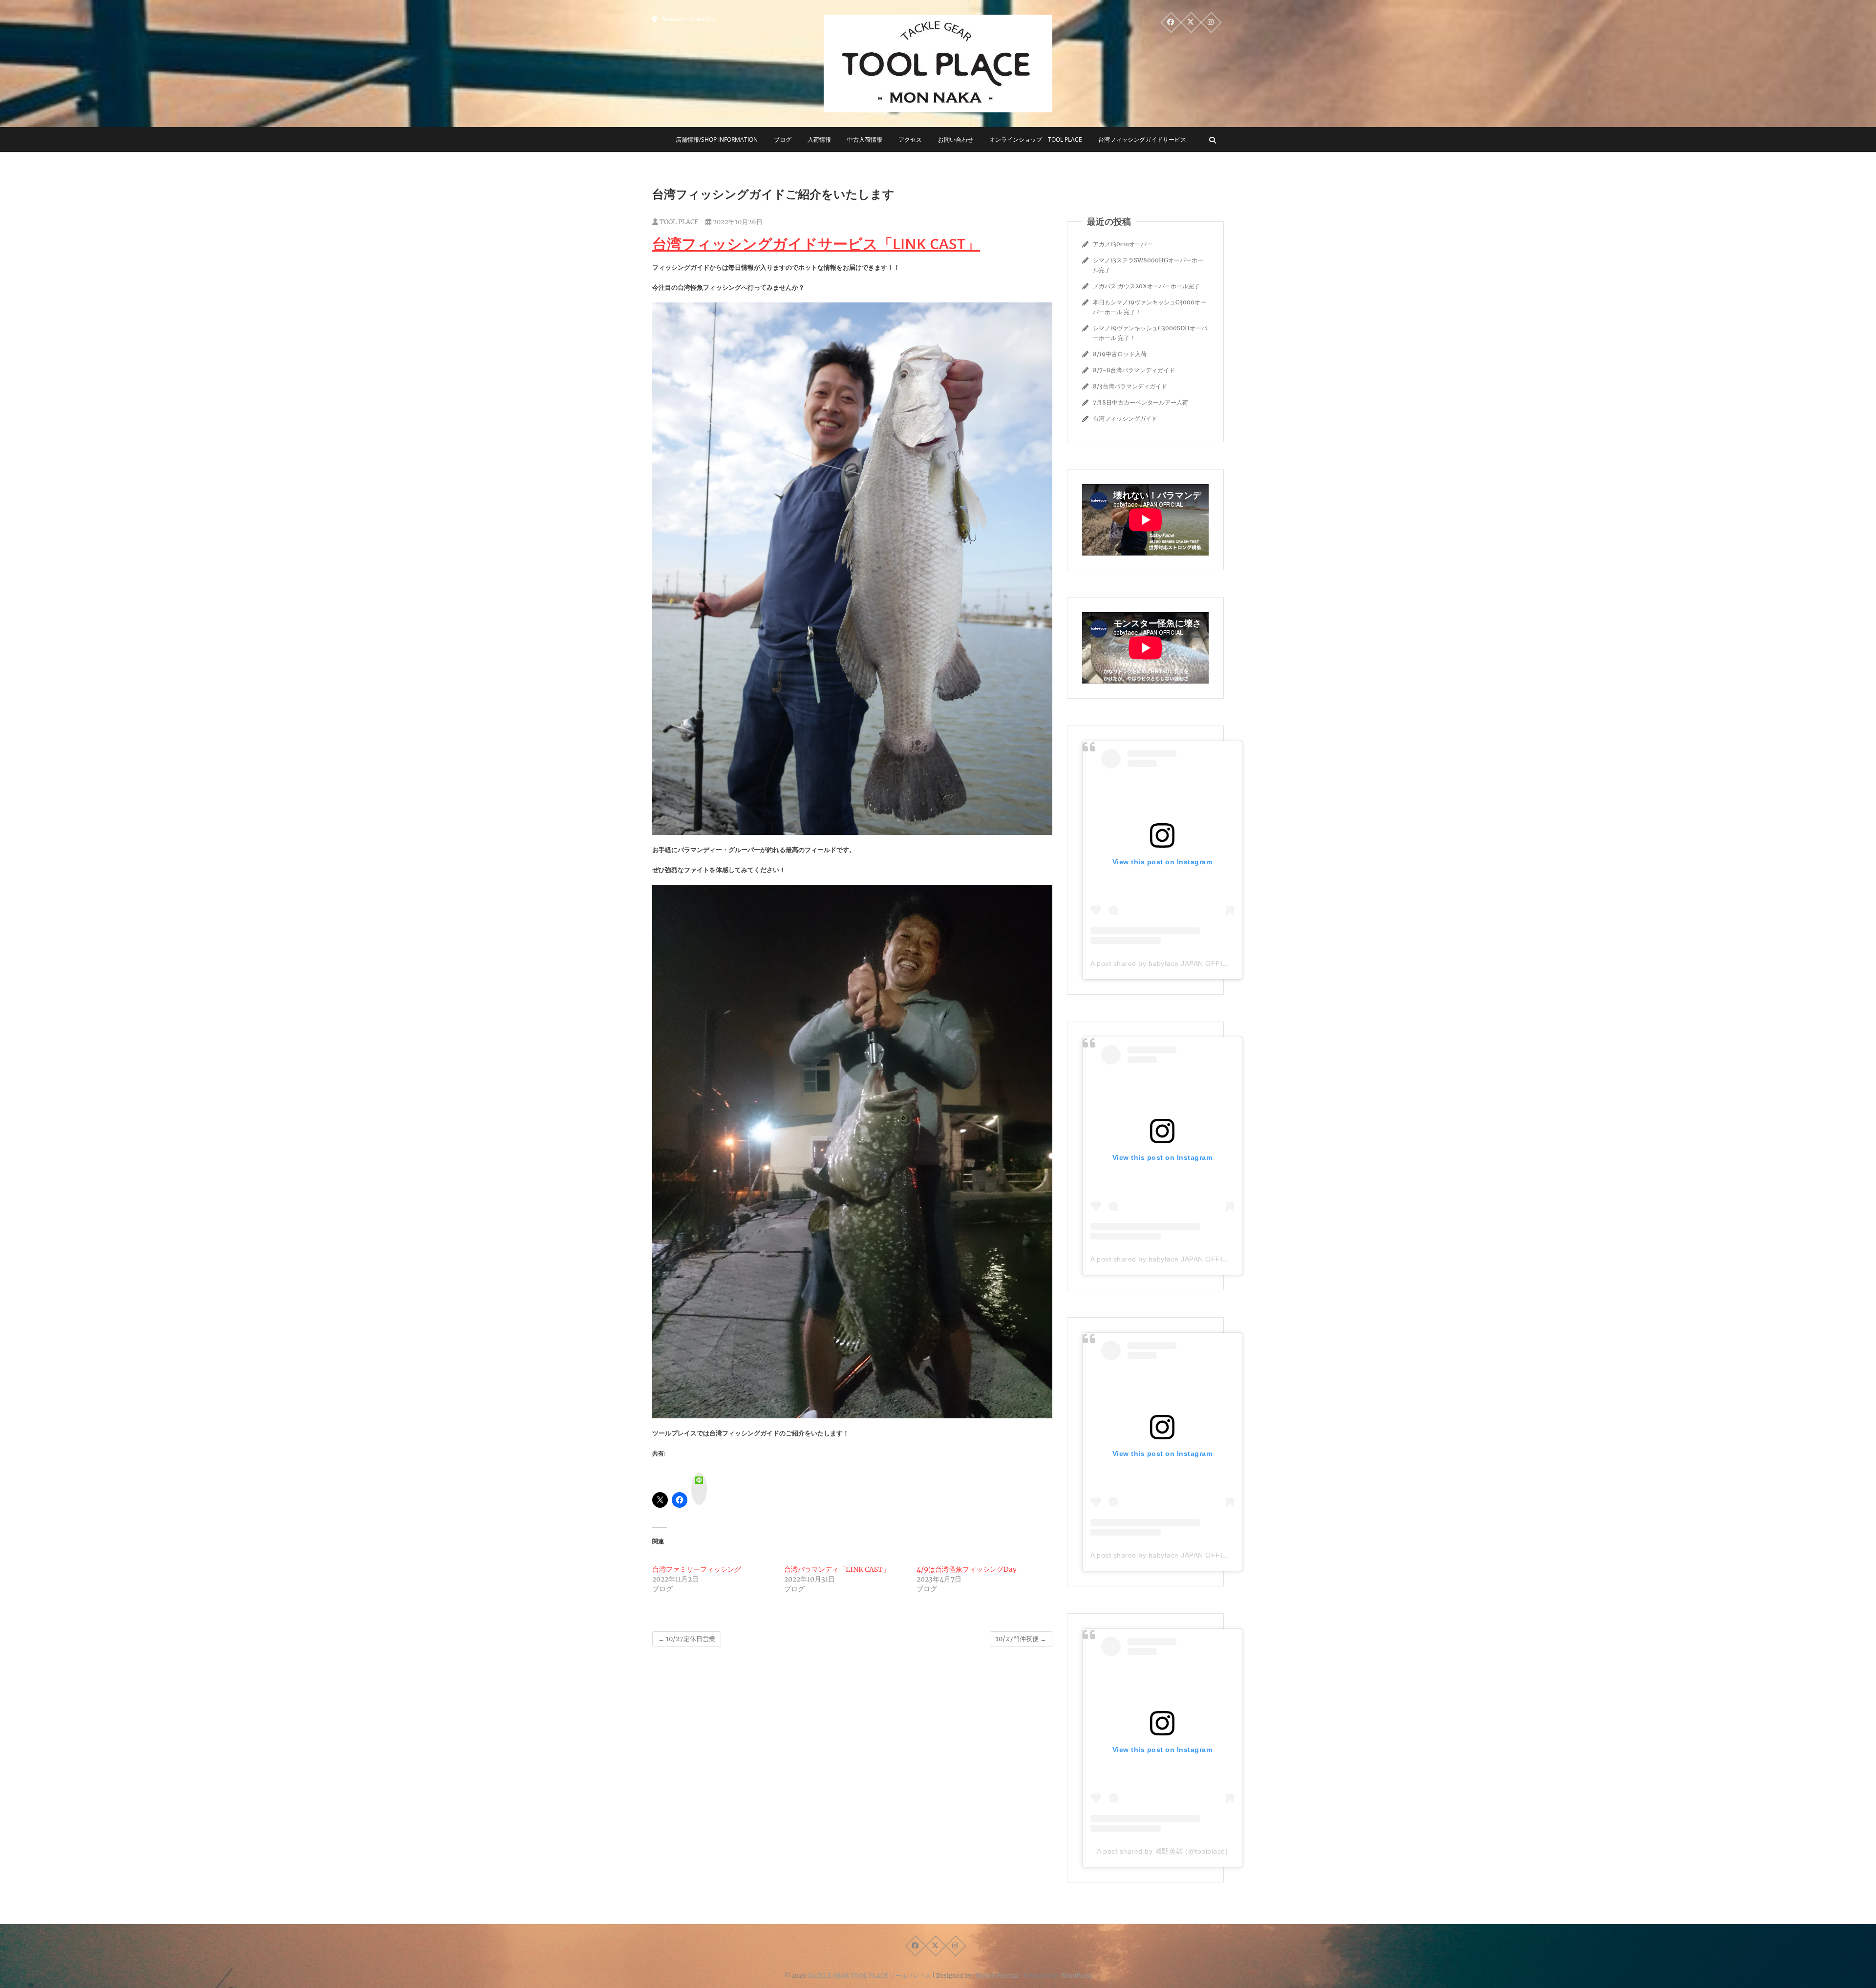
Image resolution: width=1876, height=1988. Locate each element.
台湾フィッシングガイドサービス (1142, 139)
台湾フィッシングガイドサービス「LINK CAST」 (816, 244)
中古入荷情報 (865, 139)
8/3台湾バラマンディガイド (1130, 386)
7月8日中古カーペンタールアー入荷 (1141, 402)
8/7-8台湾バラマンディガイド (1134, 370)
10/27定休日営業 (687, 1639)
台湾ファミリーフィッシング (697, 1569)
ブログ (783, 139)
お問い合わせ (956, 139)
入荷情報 (819, 139)
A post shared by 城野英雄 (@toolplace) (1162, 1851)
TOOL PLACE (678, 222)
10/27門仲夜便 (1021, 1639)
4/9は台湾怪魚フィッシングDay (967, 1569)
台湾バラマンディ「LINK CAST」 (837, 1569)
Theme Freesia (996, 1976)
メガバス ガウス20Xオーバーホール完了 (1146, 286)
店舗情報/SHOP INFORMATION (717, 139)
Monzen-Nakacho (687, 19)
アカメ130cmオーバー (1123, 244)
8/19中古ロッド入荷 (1120, 354)
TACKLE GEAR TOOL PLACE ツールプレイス (869, 1976)
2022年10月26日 (737, 222)
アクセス (910, 139)
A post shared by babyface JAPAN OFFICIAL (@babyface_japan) (1198, 963)
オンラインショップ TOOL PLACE (1036, 139)
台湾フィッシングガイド (1125, 418)
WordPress (1077, 1976)
